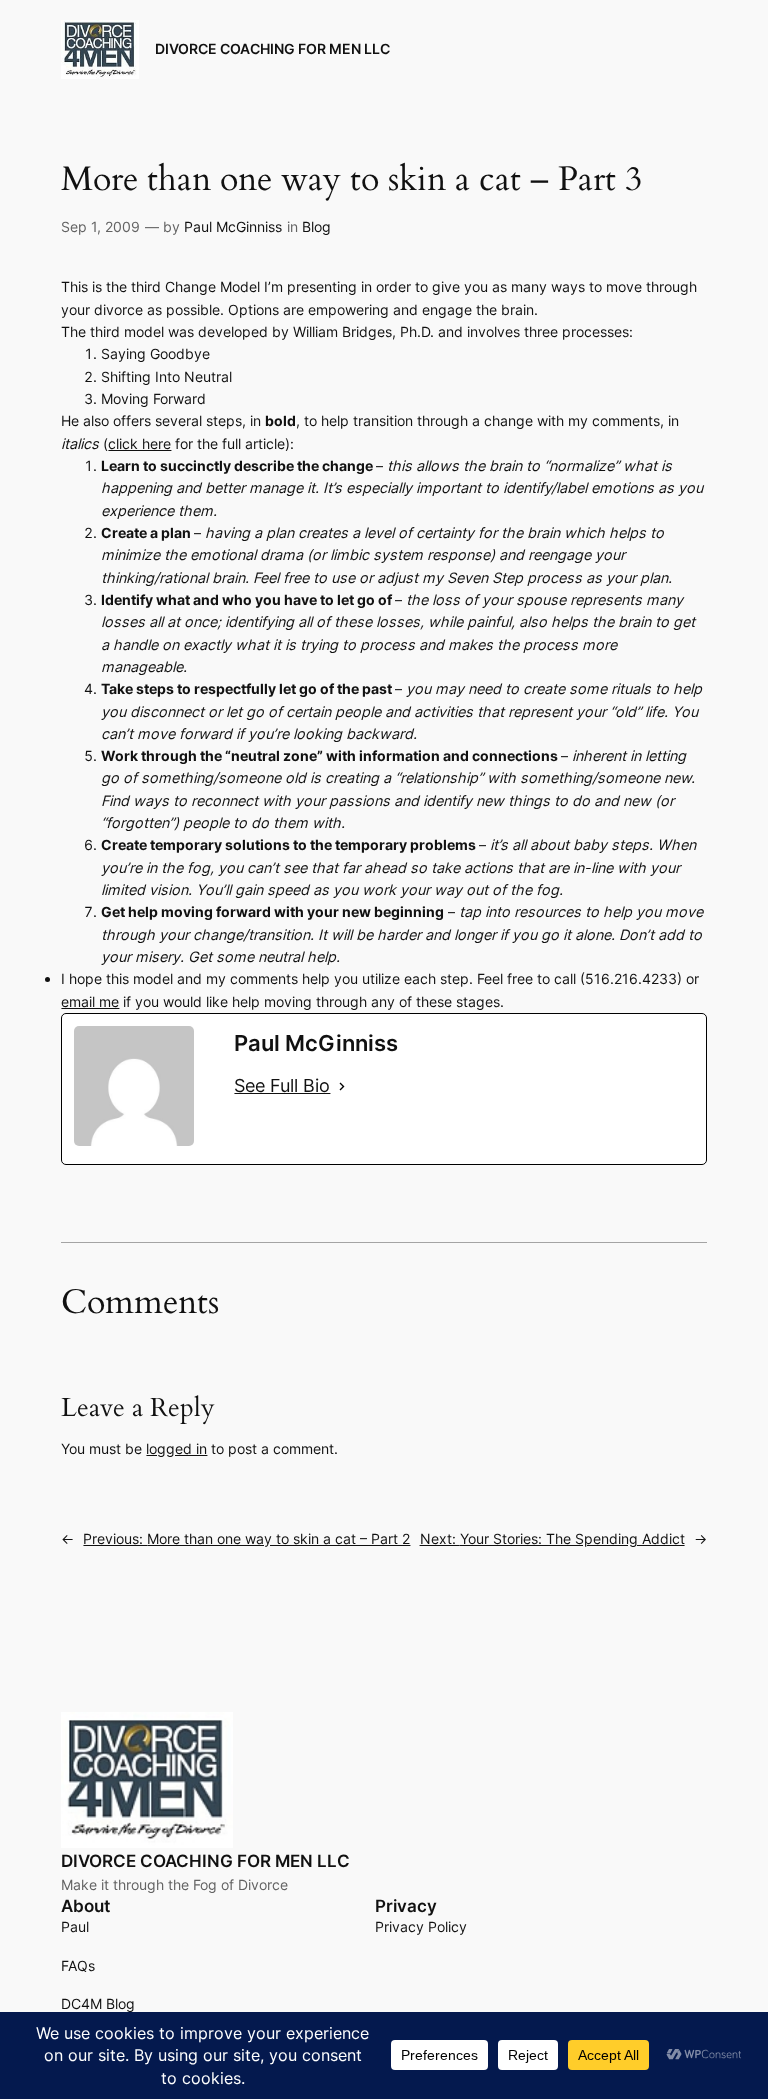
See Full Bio (282, 1085)
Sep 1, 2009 (100, 226)
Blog (316, 226)
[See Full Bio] (342, 1086)
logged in (176, 1448)
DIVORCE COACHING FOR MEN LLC (272, 48)
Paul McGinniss (233, 226)
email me (90, 1001)
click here (139, 443)
